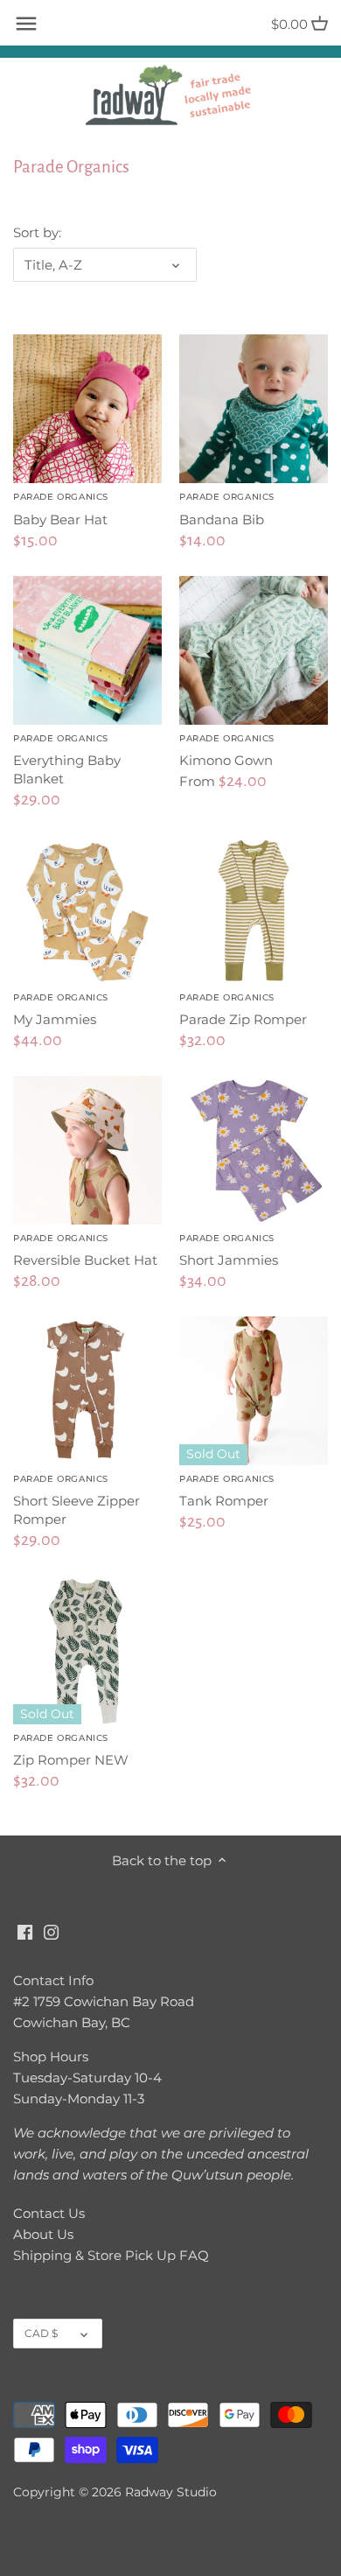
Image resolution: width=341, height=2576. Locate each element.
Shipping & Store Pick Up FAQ (111, 2255)
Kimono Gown (227, 751)
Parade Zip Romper (243, 1010)
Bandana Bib (227, 509)
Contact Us (49, 2213)
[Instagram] (51, 1931)
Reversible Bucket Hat (85, 1250)
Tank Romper (227, 1491)
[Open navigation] (26, 24)
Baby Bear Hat (61, 509)
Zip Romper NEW (71, 1750)
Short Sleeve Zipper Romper (77, 1500)
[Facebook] (25, 1931)
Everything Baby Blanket (67, 760)
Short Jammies (229, 1250)
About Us (43, 2234)
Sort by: (37, 233)
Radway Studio (171, 2492)
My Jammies (61, 1010)
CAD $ (41, 2333)
